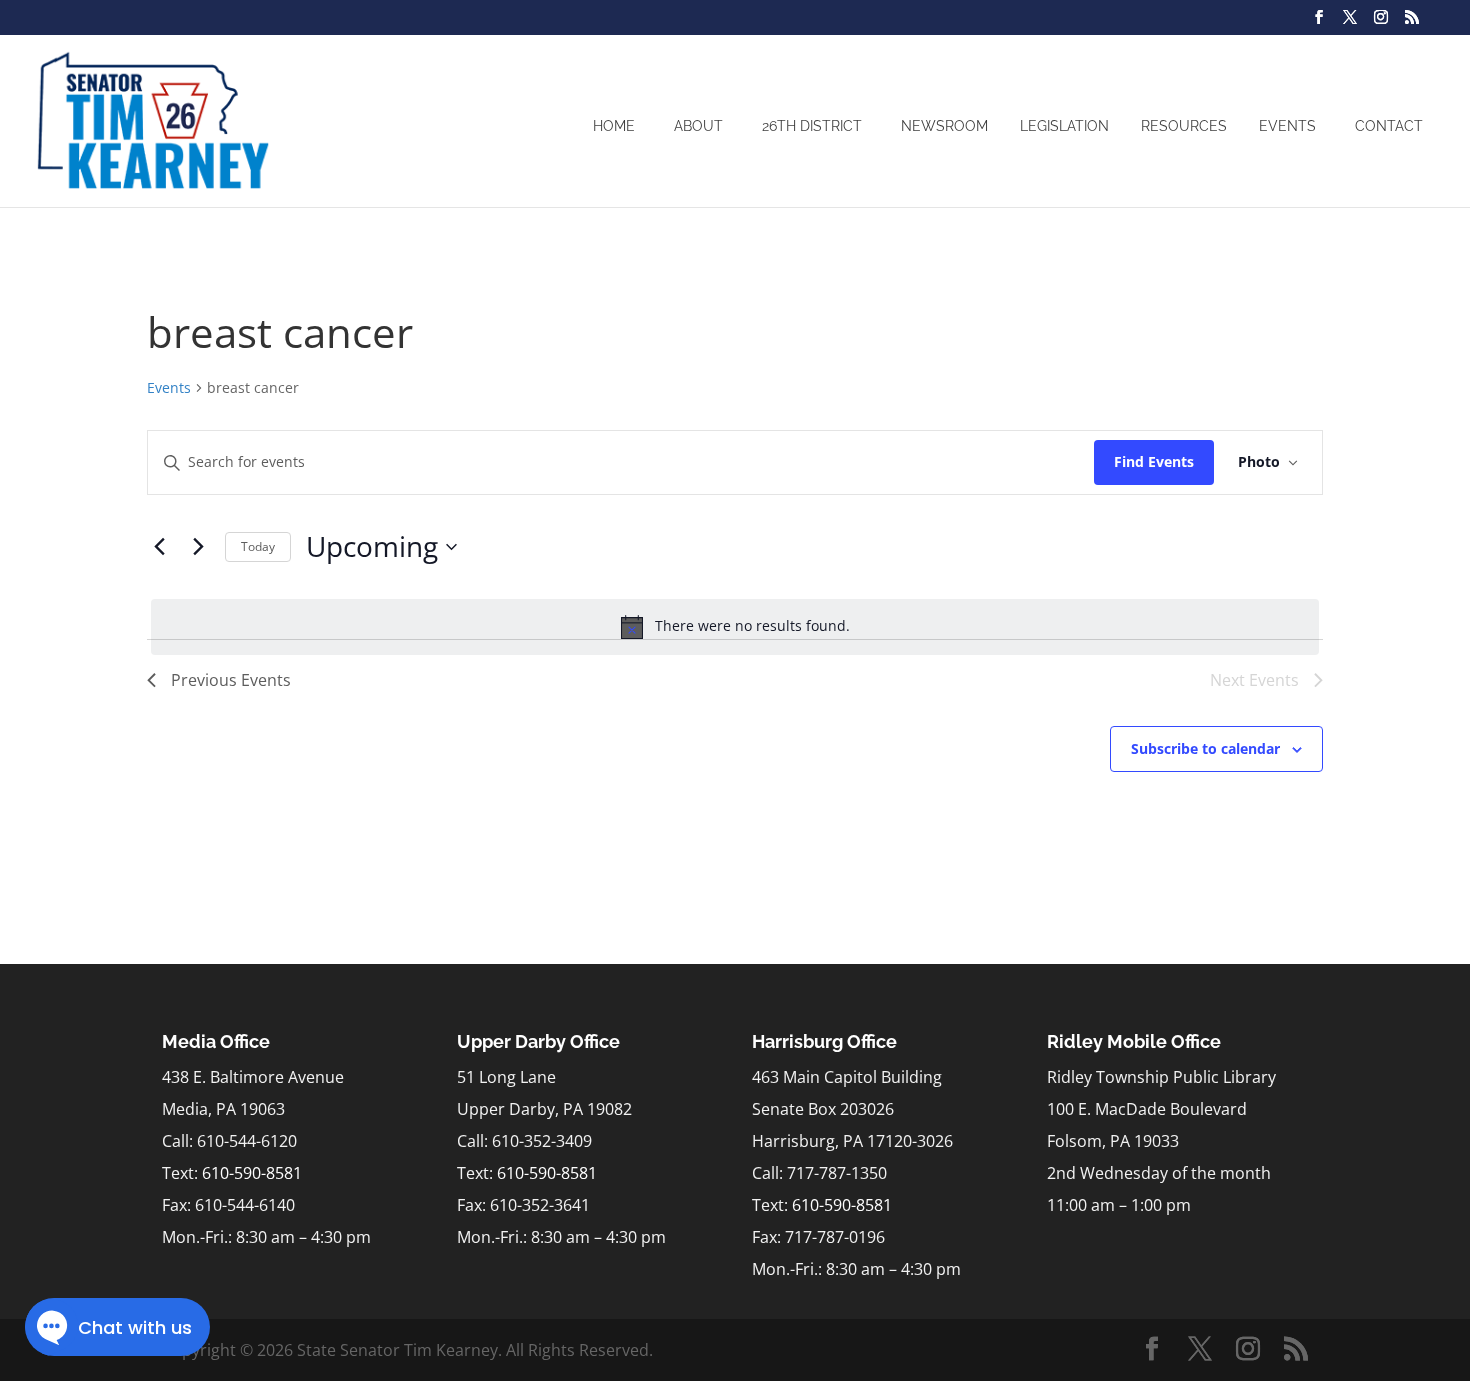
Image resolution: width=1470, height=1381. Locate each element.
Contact (1389, 126)
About (698, 126)
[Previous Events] (159, 547)
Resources (1184, 126)
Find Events (1154, 461)
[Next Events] (198, 547)
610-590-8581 (252, 1173)
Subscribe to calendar (1205, 748)
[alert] (735, 627)
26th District (812, 126)
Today (258, 546)
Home (614, 126)
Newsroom (944, 126)
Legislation (1064, 126)
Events (1287, 126)
